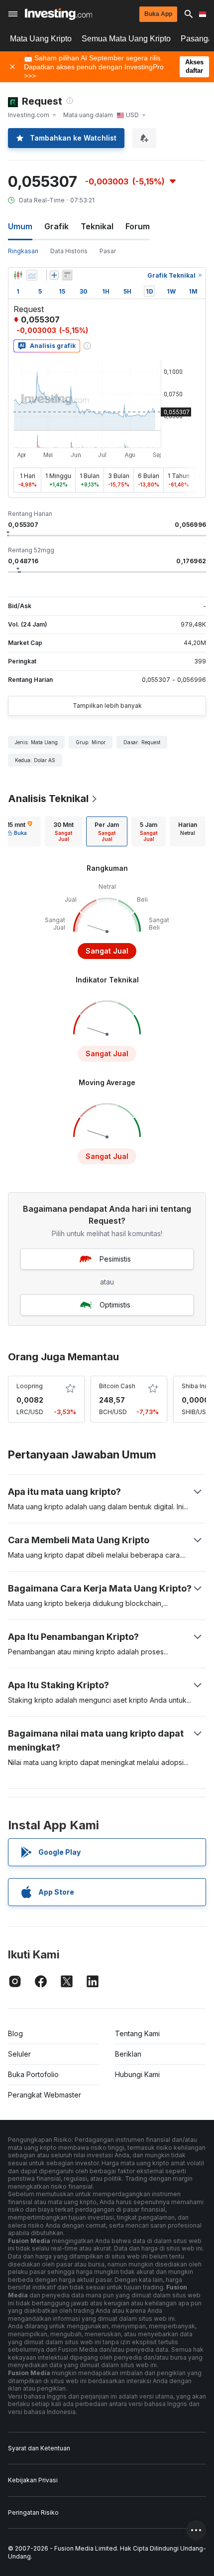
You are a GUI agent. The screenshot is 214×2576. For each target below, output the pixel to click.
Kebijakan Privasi (33, 2480)
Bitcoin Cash (117, 1386)
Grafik (56, 226)
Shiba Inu (195, 1386)
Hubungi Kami (137, 2074)
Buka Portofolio (33, 2074)
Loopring (30, 1386)
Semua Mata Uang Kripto (126, 39)
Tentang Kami (137, 2033)
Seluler (19, 2054)
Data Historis (69, 251)
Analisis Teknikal (48, 799)
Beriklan (128, 2054)
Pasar (108, 251)
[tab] (63, 831)
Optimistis (115, 1305)
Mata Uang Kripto (41, 39)
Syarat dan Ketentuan (39, 2448)
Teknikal (97, 226)
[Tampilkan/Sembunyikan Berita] (67, 275)
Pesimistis (115, 1259)
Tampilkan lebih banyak (107, 706)
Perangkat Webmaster (45, 2095)
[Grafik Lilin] (18, 275)
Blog (15, 2033)
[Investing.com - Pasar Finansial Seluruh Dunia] (58, 14)
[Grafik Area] (32, 275)
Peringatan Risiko (33, 2512)
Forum (138, 226)
